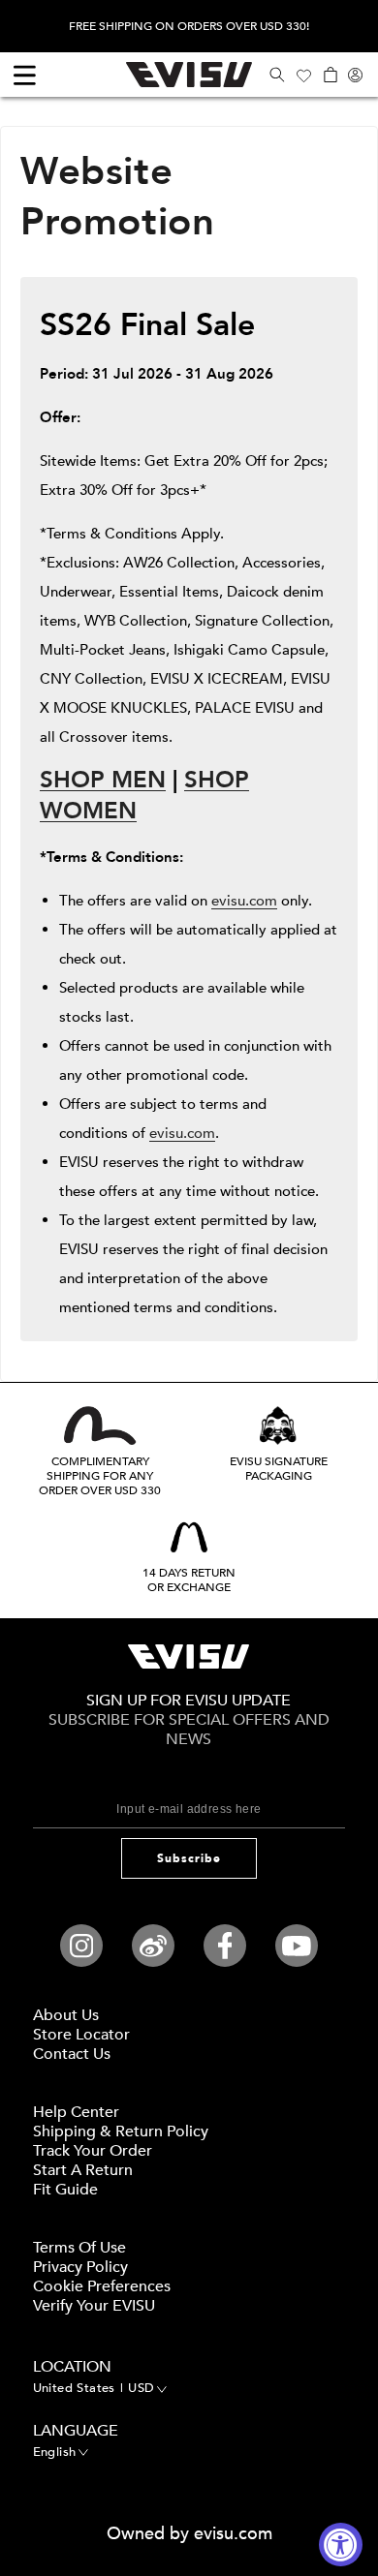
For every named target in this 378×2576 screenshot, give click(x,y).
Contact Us (72, 2054)
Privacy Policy (80, 2267)
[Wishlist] (303, 75)
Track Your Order (93, 2151)
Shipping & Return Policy (121, 2131)
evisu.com (244, 901)
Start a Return (83, 2170)
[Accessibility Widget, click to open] (341, 2545)
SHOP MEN (103, 780)
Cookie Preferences (102, 2286)
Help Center (76, 2112)
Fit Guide (65, 2190)
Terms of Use (79, 2248)
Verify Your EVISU (94, 2306)
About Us (66, 2015)
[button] (277, 75)
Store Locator (81, 2035)
